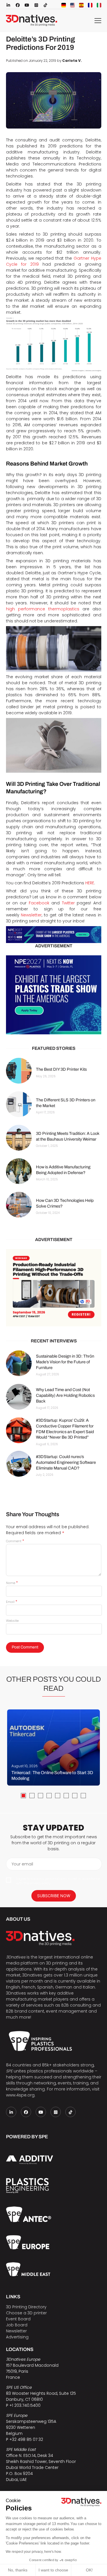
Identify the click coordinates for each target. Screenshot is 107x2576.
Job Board (17, 2325)
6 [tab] (66, 1796)
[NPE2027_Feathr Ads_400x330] (54, 995)
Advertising (17, 2337)
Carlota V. (72, 61)
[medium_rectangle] (54, 1288)
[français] (90, 5)
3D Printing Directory (26, 2307)
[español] (81, 5)
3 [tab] (41, 1796)
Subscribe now (54, 1896)
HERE (90, 883)
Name (12, 1583)
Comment (15, 1541)
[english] (72, 5)
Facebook (39, 903)
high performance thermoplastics (43, 609)
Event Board (18, 2319)
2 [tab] (32, 1796)
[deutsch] (64, 5)
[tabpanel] (53, 1747)
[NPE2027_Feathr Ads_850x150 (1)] (54, 935)
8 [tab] (83, 1796)
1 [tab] (23, 1796)
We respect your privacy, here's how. (34, 2552)
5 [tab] (58, 1796)
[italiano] (99, 5)
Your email (22, 1864)
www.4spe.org (20, 2095)
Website (12, 1621)
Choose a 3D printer (26, 2313)
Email (12, 1602)
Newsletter (31, 915)
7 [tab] (75, 1796)
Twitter (68, 903)
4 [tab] (49, 1796)
